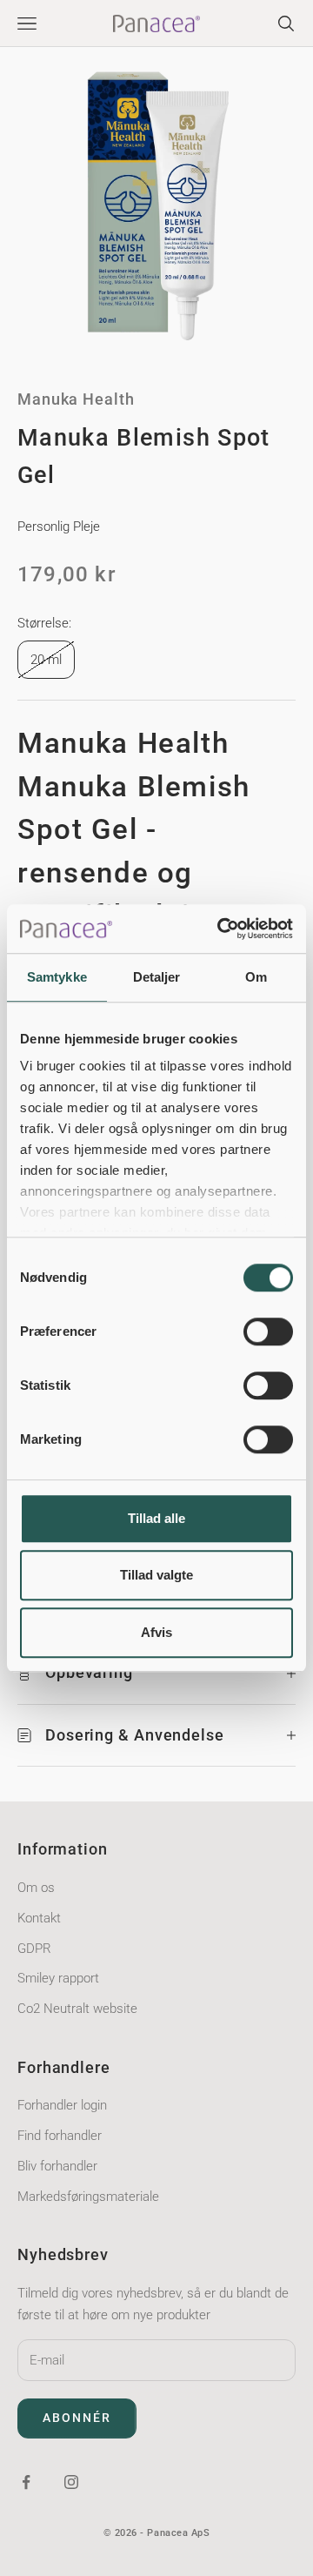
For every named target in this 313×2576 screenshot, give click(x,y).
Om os (36, 1888)
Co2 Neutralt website (77, 2009)
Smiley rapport (58, 1978)
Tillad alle (156, 1518)
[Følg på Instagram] (71, 2482)
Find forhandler (60, 2136)
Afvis (156, 1632)
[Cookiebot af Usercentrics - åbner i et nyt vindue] (221, 929)
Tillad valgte (156, 1575)
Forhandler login (62, 2105)
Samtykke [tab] (57, 977)
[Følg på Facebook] (26, 2482)
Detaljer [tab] (157, 977)
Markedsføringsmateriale (88, 2197)
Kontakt (39, 1918)
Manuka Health (76, 399)
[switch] (268, 1332)
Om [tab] (256, 977)
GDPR (34, 1949)
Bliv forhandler (57, 2166)
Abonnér (77, 2418)
